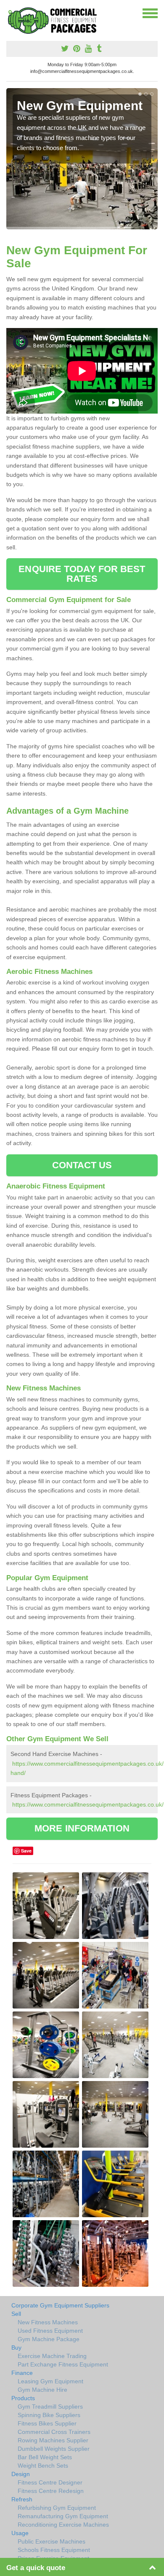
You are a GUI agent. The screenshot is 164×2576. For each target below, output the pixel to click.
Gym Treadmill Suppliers (50, 2407)
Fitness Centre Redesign (51, 2491)
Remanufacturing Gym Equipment (63, 2516)
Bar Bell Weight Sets (45, 2457)
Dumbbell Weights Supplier (54, 2449)
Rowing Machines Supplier (53, 2440)
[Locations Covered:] (10, 13)
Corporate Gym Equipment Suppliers (60, 2305)
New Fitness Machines (48, 2322)
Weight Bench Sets (43, 2466)
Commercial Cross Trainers (54, 2432)
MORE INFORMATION (82, 1828)
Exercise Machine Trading (52, 2356)
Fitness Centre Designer (50, 2482)
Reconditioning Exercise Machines (63, 2525)
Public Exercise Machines (52, 2541)
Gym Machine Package (49, 2339)
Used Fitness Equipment (50, 2331)
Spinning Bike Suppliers (49, 2415)
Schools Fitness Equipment (54, 2550)
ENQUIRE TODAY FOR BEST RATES (82, 574)
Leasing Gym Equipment (50, 2381)
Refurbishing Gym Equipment (57, 2508)
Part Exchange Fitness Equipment (63, 2364)
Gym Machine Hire (42, 2390)
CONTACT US (82, 1165)
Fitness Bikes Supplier (47, 2423)
